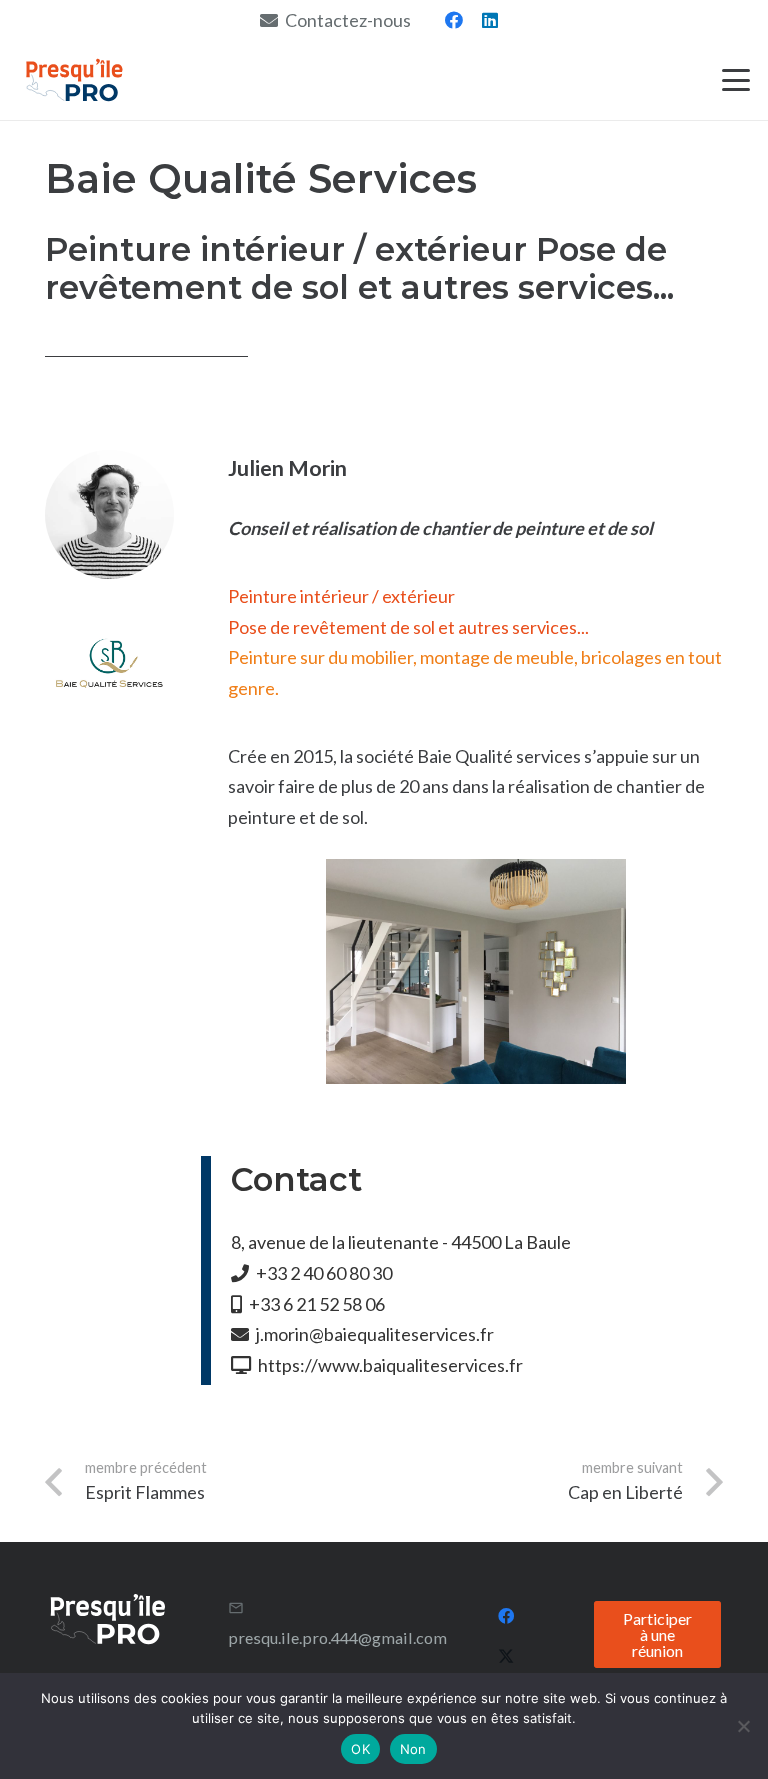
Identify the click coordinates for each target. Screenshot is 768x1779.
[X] (506, 1656)
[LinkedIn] (490, 20)
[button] (736, 80)
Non (413, 1749)
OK (360, 1749)
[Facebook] (454, 20)
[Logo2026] (74, 80)
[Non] (743, 1726)
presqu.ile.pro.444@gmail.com (337, 1637)
